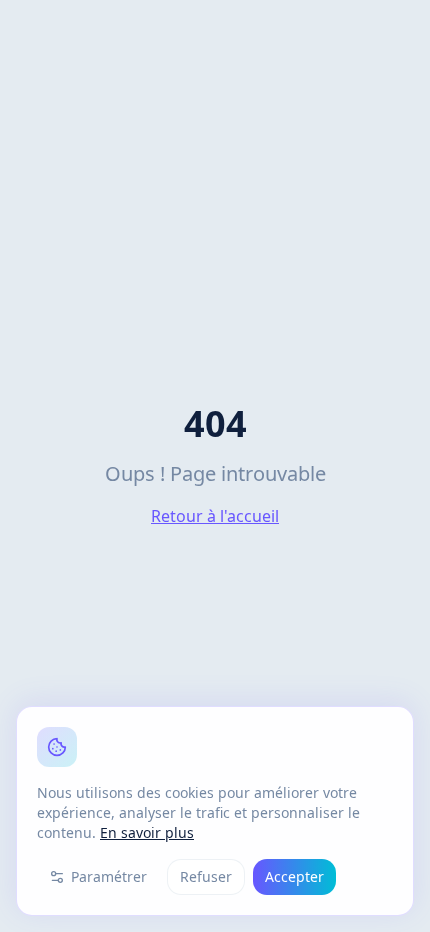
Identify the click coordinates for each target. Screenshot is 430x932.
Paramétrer (109, 876)
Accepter (294, 876)
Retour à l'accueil (215, 516)
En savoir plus (147, 832)
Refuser (206, 876)
